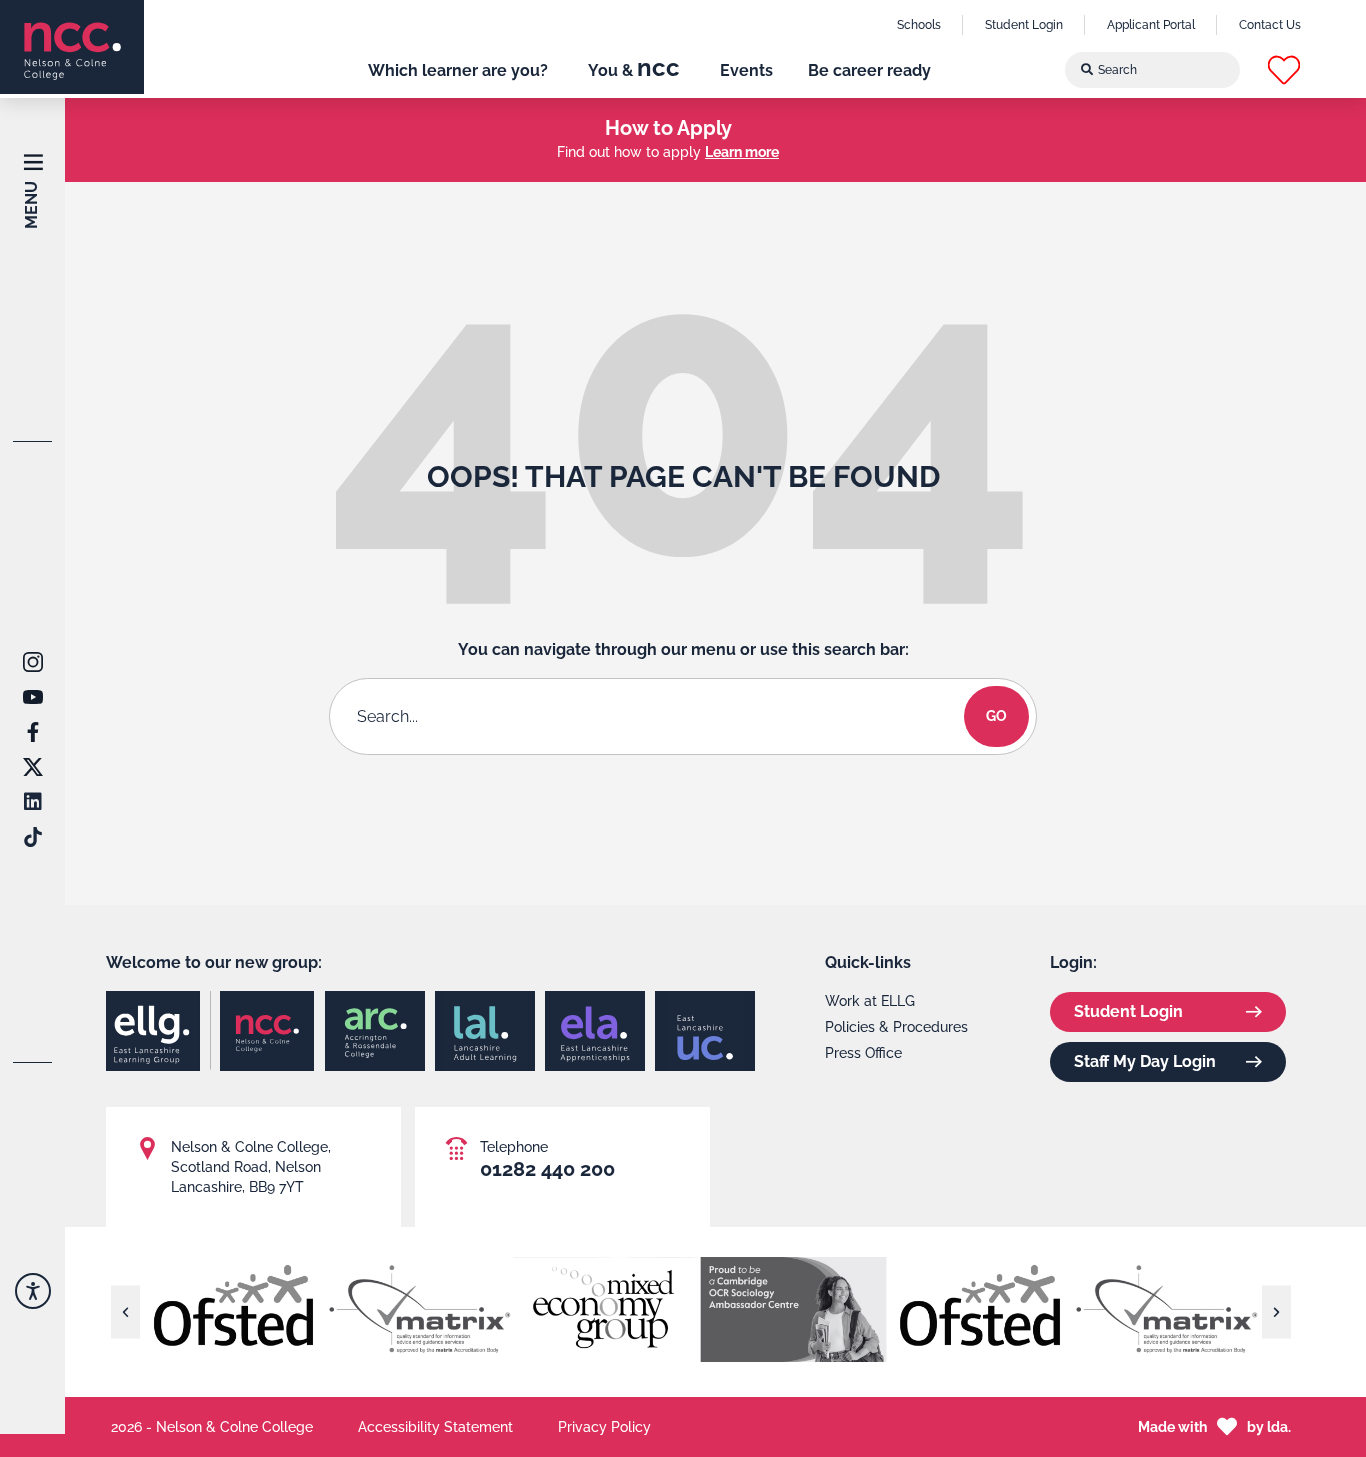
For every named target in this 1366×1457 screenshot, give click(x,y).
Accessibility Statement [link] (435, 1427)
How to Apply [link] (668, 128)
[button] (1284, 70)
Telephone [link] (514, 1147)
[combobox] (1153, 70)
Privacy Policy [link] (604, 1427)
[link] (72, 47)
